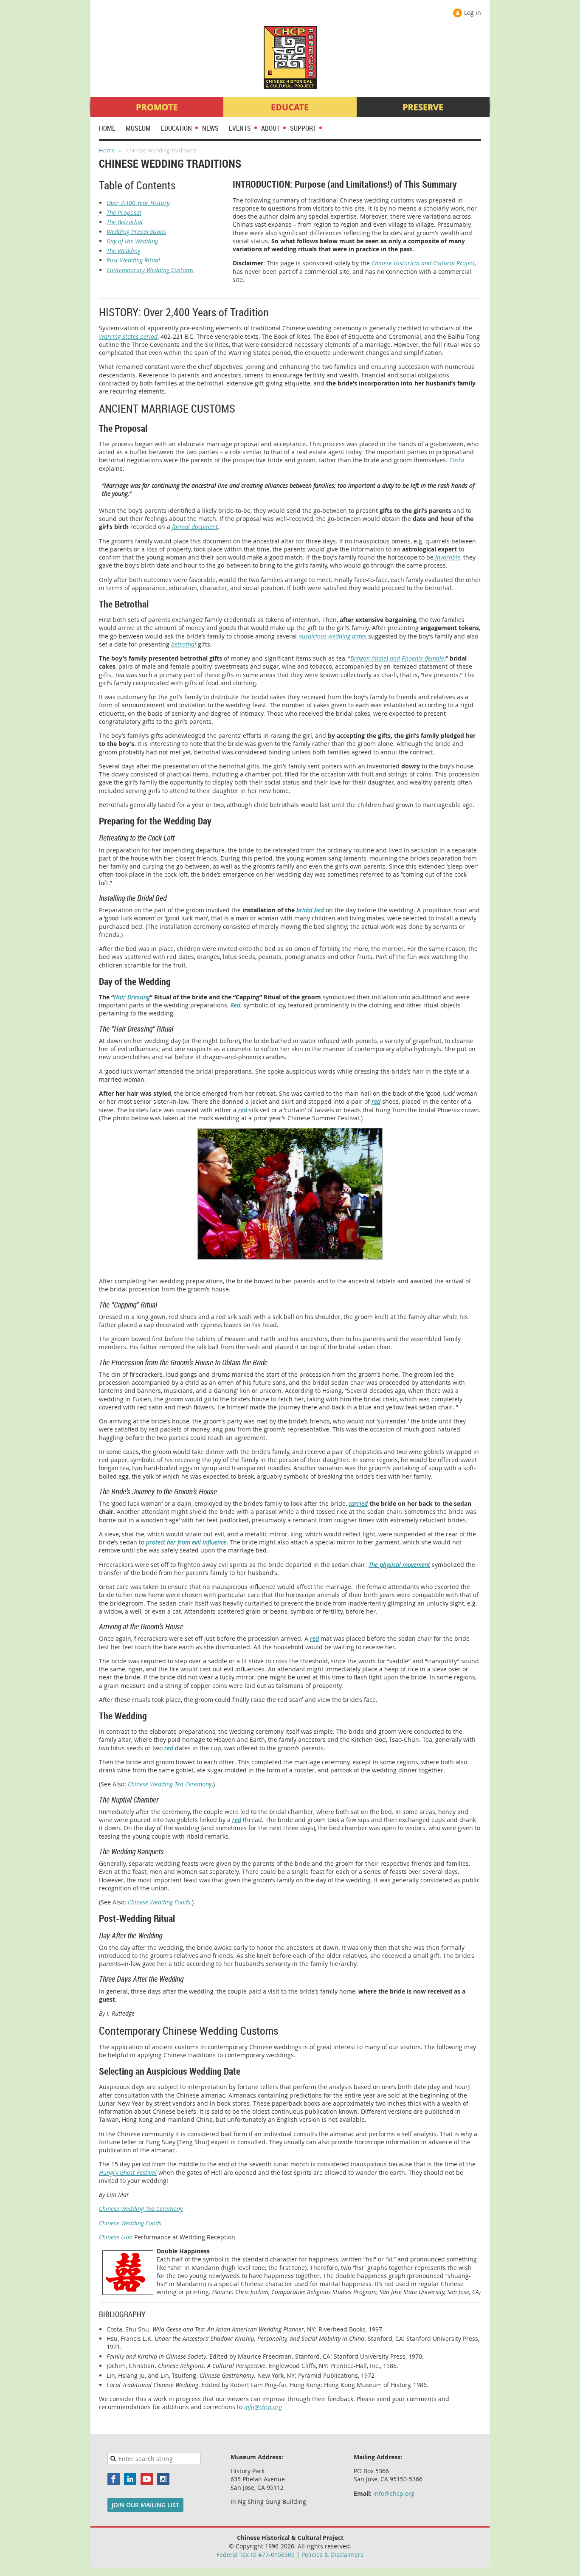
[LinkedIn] (130, 2479)
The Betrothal (125, 222)
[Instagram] (163, 2479)
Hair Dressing (132, 997)
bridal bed (310, 910)
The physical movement (399, 1565)
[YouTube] (147, 2479)
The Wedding (124, 251)
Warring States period (128, 336)
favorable (448, 557)
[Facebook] (114, 2479)
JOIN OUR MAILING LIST (145, 2505)
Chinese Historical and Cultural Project (423, 263)
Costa (457, 460)
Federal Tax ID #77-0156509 (256, 2555)
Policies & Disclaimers (332, 2555)
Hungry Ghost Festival (128, 2172)
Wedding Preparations (136, 232)
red (376, 1101)
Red (235, 1005)
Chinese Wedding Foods (159, 1902)
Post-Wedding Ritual (133, 260)
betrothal (184, 644)
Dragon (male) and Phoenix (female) (398, 658)
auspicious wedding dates (332, 636)
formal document (195, 527)
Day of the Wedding (132, 241)
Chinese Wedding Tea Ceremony (170, 1784)
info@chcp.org (263, 2407)
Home (107, 150)
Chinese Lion (116, 2237)
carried (358, 1503)
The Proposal (124, 212)
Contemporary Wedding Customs (150, 270)
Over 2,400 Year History (138, 203)
